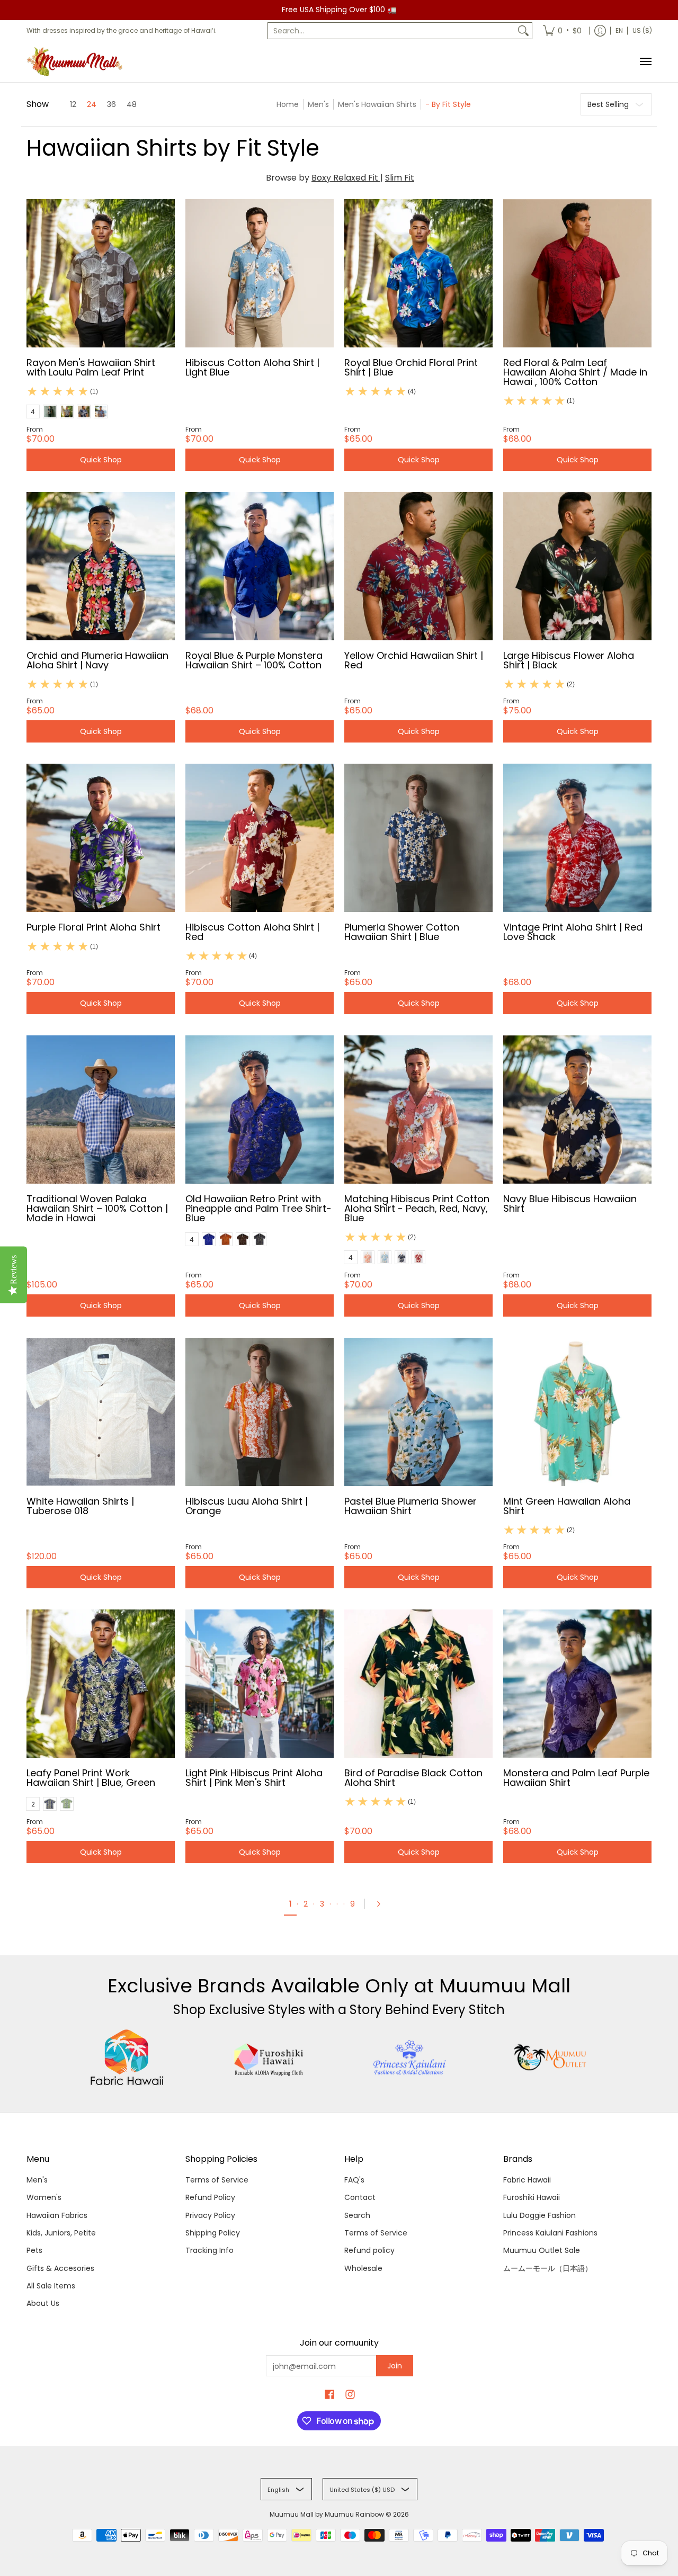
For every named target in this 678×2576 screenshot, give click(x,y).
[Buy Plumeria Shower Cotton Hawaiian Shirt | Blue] (418, 838)
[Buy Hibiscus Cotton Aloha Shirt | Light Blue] (260, 273)
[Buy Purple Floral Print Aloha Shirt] (101, 838)
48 (132, 104)
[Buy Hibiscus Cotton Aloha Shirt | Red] (260, 838)
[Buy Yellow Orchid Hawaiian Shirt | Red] (418, 566)
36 (111, 104)
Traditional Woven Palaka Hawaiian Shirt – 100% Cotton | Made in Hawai (97, 1208)
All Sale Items (51, 2286)
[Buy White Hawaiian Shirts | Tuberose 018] (101, 1412)
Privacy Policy (210, 2215)
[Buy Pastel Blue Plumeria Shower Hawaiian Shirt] (418, 1412)
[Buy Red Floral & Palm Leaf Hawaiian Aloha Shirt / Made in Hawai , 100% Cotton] (577, 273)
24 (92, 104)
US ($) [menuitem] (642, 30)
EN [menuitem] (619, 30)
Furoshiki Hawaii (532, 2197)
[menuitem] (562, 31)
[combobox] (391, 31)
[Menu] (645, 62)
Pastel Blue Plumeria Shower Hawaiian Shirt (411, 1506)
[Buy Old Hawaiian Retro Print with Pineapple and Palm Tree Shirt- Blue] (260, 1110)
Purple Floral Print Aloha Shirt (93, 927)
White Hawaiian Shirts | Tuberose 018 (80, 1506)
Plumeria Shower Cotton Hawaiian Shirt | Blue (402, 932)
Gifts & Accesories (60, 2268)
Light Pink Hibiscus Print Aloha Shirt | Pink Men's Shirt (254, 1778)
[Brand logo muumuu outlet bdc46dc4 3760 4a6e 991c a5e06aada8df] (551, 2058)
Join (395, 2366)
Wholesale (363, 2268)
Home (288, 104)
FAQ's (354, 2180)
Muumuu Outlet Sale (542, 2250)
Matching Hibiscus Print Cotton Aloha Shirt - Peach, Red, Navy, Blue (417, 1208)
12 (73, 104)
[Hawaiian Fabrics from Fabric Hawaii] (127, 2058)
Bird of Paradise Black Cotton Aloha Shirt (413, 1778)
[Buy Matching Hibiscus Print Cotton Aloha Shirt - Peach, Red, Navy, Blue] (418, 1110)
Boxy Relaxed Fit (346, 178)
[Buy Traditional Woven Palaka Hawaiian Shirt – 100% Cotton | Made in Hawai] (101, 1110)
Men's (318, 104)
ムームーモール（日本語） (548, 2268)
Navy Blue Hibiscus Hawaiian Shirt (570, 1204)
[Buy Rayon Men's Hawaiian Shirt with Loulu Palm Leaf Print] (101, 273)
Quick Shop (101, 460)
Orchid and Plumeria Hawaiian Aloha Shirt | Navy (97, 660)
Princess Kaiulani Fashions (550, 2233)
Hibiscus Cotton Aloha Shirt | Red (252, 932)
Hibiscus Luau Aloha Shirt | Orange (247, 1506)
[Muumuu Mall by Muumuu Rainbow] (77, 62)
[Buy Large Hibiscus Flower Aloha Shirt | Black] (577, 566)
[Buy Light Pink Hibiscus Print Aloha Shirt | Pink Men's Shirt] (260, 1684)
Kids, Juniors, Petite (61, 2233)
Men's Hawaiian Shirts (377, 104)
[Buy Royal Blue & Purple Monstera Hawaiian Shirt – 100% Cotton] (260, 566)
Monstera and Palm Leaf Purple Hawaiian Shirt (576, 1778)
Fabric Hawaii (527, 2180)
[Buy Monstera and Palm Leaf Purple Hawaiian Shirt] (577, 1684)
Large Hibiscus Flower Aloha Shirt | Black (569, 660)
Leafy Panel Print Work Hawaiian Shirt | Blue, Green (91, 1778)
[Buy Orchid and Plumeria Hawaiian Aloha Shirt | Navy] (101, 566)
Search (357, 2215)
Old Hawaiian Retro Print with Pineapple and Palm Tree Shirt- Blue (258, 1208)
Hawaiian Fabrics (57, 2215)
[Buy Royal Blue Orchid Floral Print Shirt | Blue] (418, 273)
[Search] (523, 31)
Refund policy (369, 2250)
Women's (44, 2197)
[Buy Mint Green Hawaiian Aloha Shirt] (577, 1412)
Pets (34, 2250)
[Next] (382, 1904)
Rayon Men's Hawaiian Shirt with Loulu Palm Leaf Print (91, 367)
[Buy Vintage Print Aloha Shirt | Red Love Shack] (577, 838)
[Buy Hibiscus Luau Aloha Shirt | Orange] (260, 1412)
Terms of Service (217, 2180)
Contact (360, 2197)
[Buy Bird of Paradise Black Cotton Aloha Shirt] (418, 1684)
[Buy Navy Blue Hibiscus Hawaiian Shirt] (577, 1110)
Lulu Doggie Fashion (539, 2215)
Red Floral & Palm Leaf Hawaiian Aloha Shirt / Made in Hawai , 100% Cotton (575, 372)
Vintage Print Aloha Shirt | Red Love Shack (573, 932)
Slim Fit (400, 178)
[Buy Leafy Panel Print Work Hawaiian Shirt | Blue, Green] (101, 1684)
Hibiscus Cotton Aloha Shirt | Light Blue (252, 367)
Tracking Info (209, 2250)
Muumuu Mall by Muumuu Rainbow (327, 2514)
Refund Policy (210, 2197)
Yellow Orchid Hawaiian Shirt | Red (414, 660)
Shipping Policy (213, 2233)
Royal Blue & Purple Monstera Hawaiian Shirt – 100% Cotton (254, 660)
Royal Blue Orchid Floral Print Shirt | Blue (411, 367)
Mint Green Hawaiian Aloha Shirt (567, 1506)
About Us (43, 2303)
